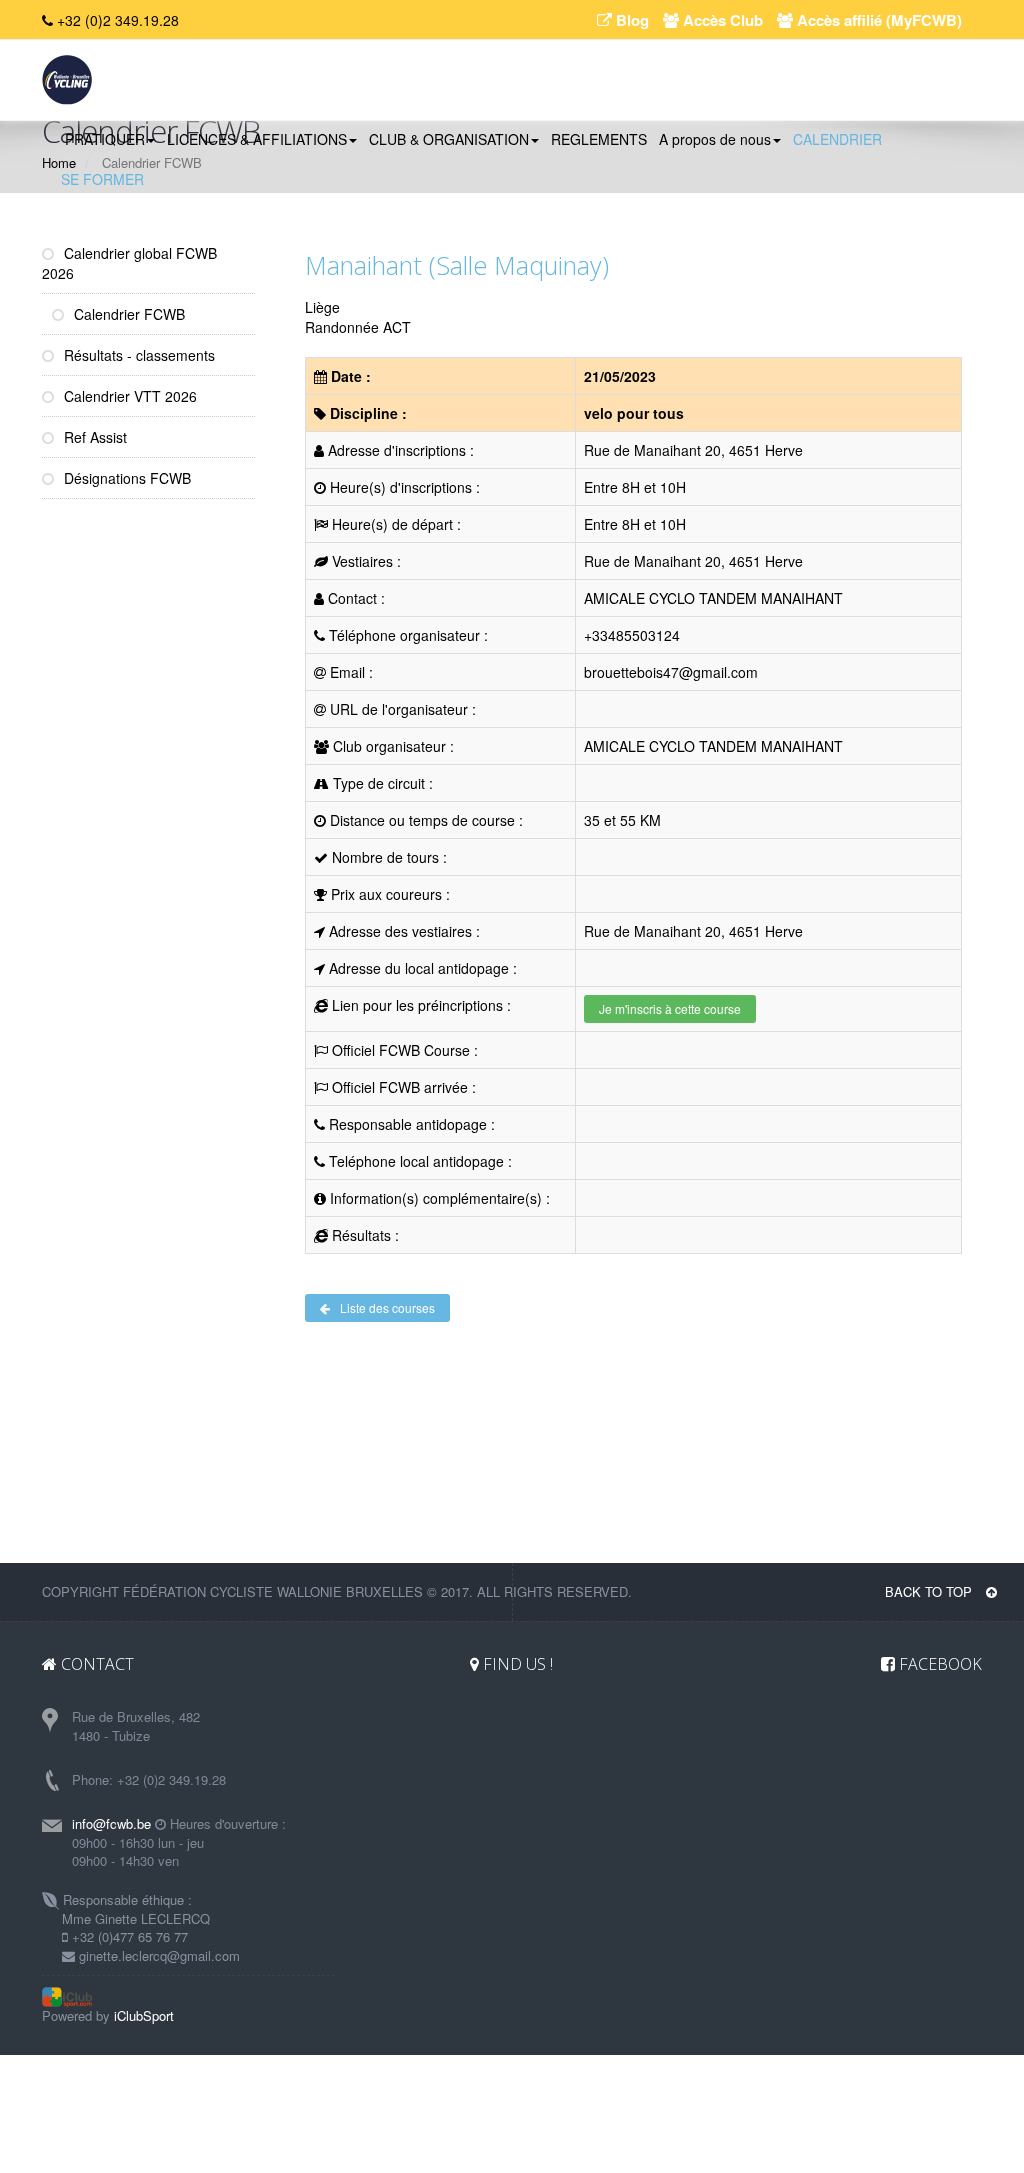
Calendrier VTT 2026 (128, 396)
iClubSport (144, 2015)
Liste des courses (387, 1307)
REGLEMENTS (599, 139)
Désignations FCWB (125, 478)
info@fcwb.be (111, 1823)
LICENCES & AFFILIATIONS (257, 139)
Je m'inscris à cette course (670, 1008)
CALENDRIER (837, 139)
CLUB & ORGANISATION (449, 139)
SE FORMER (102, 179)
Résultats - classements (137, 355)
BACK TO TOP (930, 1591)
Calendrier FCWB (127, 314)
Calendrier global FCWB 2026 (129, 263)
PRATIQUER (105, 139)
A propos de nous (715, 139)
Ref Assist (93, 437)
